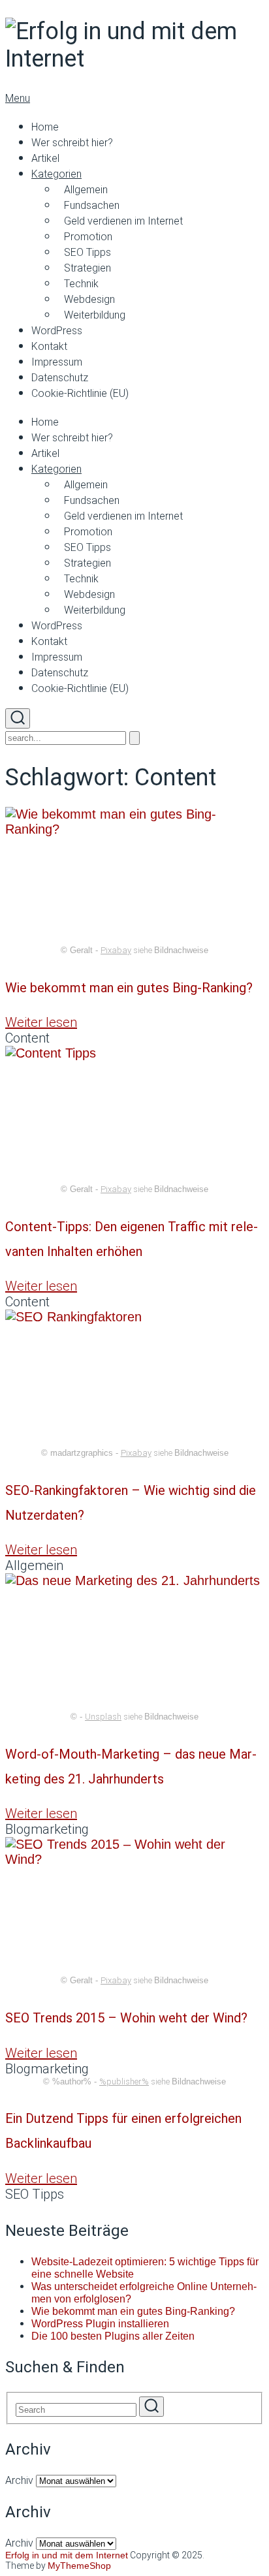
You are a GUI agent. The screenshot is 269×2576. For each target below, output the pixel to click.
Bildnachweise (181, 950)
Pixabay (116, 950)
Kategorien (56, 174)
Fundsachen (92, 205)
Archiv (19, 2480)
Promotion (88, 237)
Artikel (45, 158)
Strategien (87, 268)
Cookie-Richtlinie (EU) (80, 393)
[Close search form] (134, 738)
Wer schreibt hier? (72, 143)
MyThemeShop (79, 2566)
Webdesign (89, 299)
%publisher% (124, 2081)
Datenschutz (60, 378)
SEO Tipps (87, 252)
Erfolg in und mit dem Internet (67, 2555)
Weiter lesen (41, 1022)
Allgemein (86, 190)
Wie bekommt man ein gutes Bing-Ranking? (129, 988)
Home (45, 127)
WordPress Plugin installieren (100, 2324)
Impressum (57, 362)
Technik (81, 284)
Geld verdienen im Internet (123, 221)
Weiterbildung (95, 315)
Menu (18, 98)
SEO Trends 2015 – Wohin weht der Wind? (126, 2018)
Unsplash (103, 1717)
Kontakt (49, 346)
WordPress (57, 331)
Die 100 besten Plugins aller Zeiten (113, 2336)
